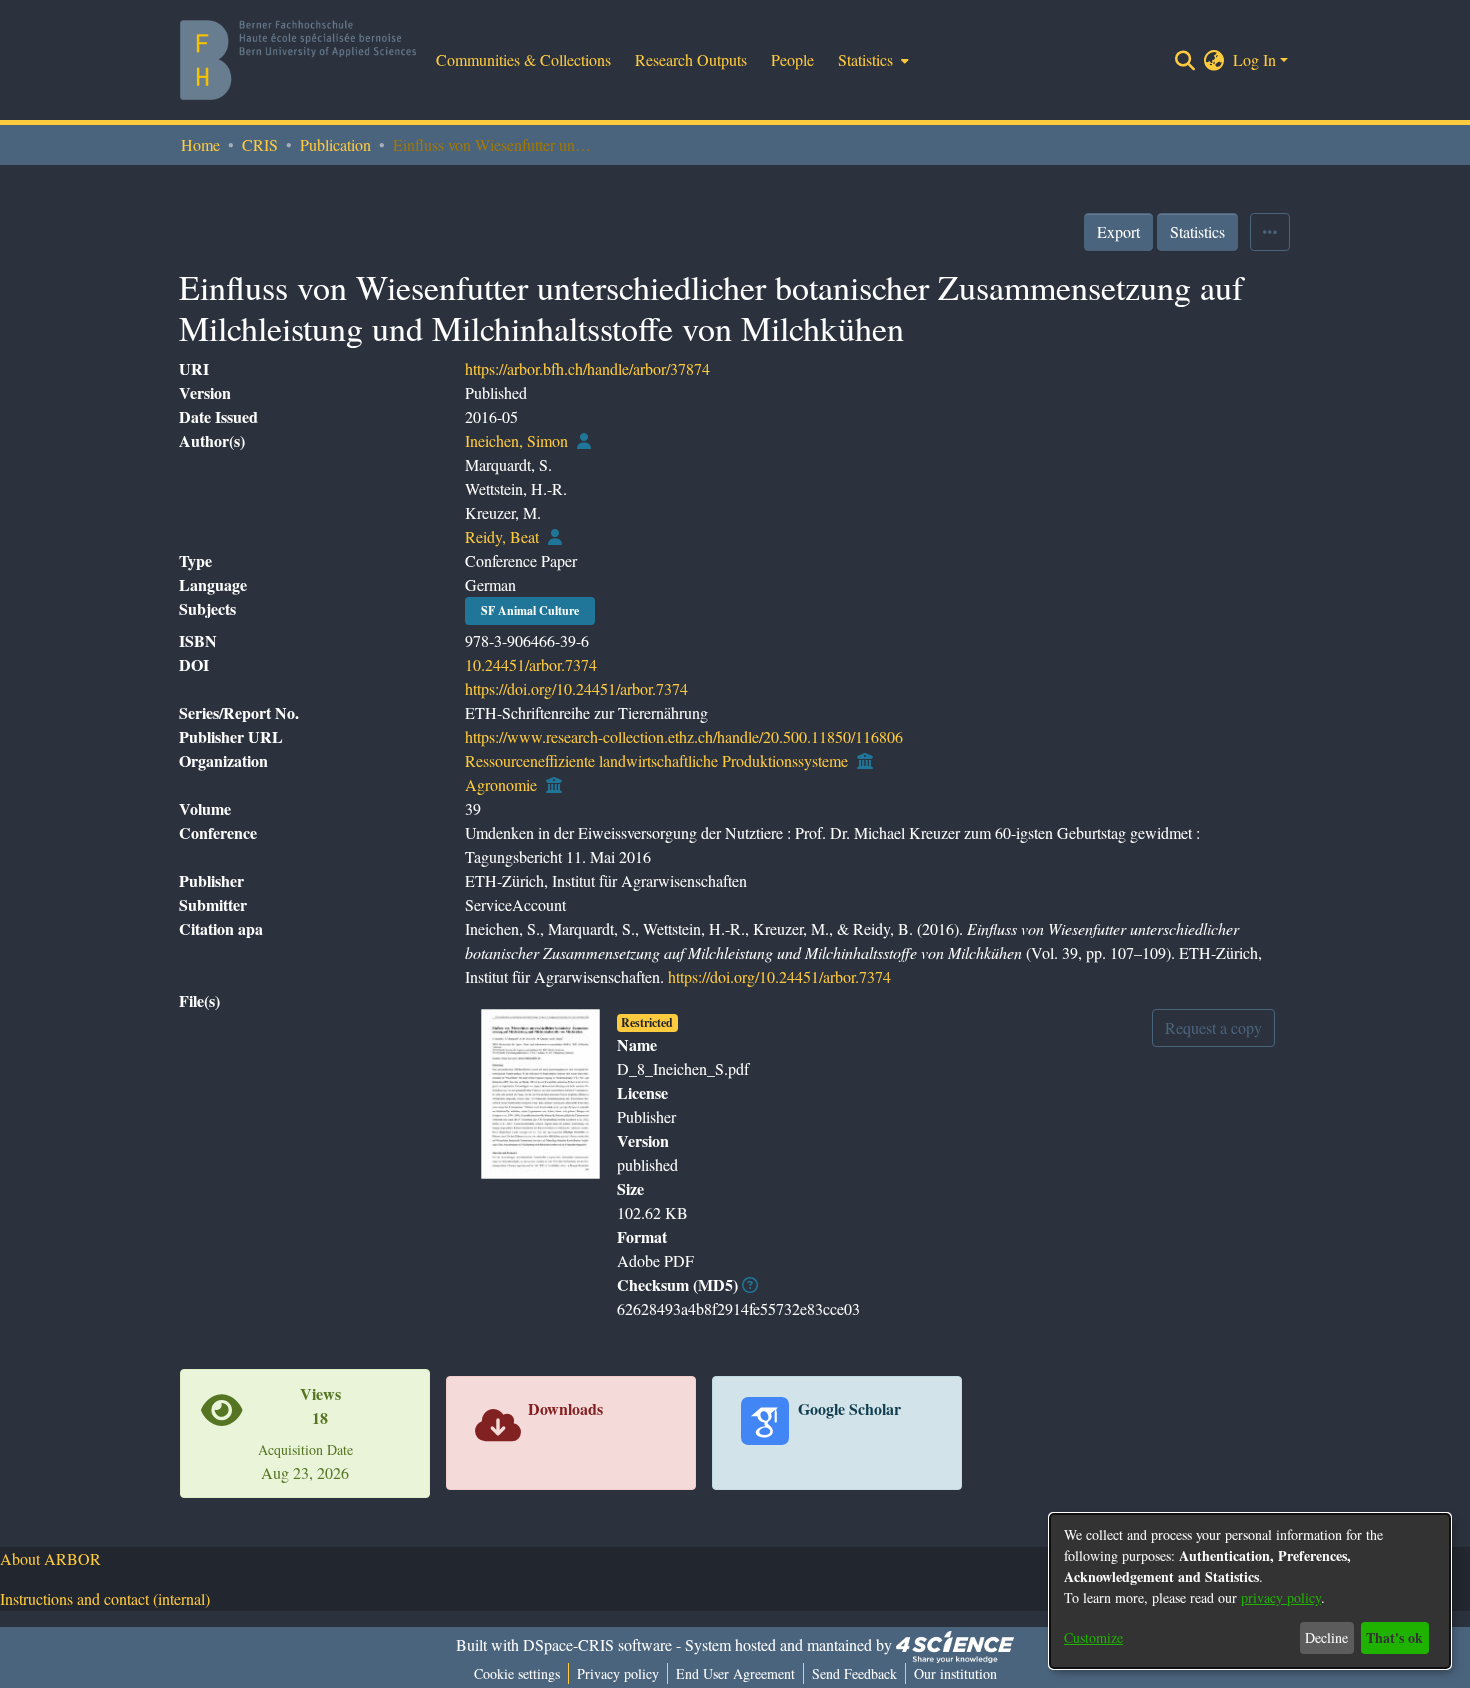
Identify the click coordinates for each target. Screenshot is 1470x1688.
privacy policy (1281, 1597)
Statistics (1197, 231)
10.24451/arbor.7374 (531, 664)
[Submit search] (1185, 60)
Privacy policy (618, 1673)
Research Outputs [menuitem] (691, 59)
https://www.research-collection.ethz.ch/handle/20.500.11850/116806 (684, 736)
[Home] (298, 60)
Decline (1326, 1637)
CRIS (260, 144)
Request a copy (1213, 1027)
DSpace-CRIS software (597, 1644)
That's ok (1394, 1637)
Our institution (955, 1673)
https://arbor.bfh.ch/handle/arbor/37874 (587, 368)
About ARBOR (50, 1558)
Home (200, 144)
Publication (335, 144)
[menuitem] (871, 60)
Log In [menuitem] (1254, 59)
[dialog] (1250, 1591)
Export (1118, 231)
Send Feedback (854, 1673)
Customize (1093, 1637)
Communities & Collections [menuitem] (523, 59)
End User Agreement (735, 1673)
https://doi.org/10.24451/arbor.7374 (576, 688)
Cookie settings (517, 1673)
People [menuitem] (792, 59)
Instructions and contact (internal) (105, 1598)
